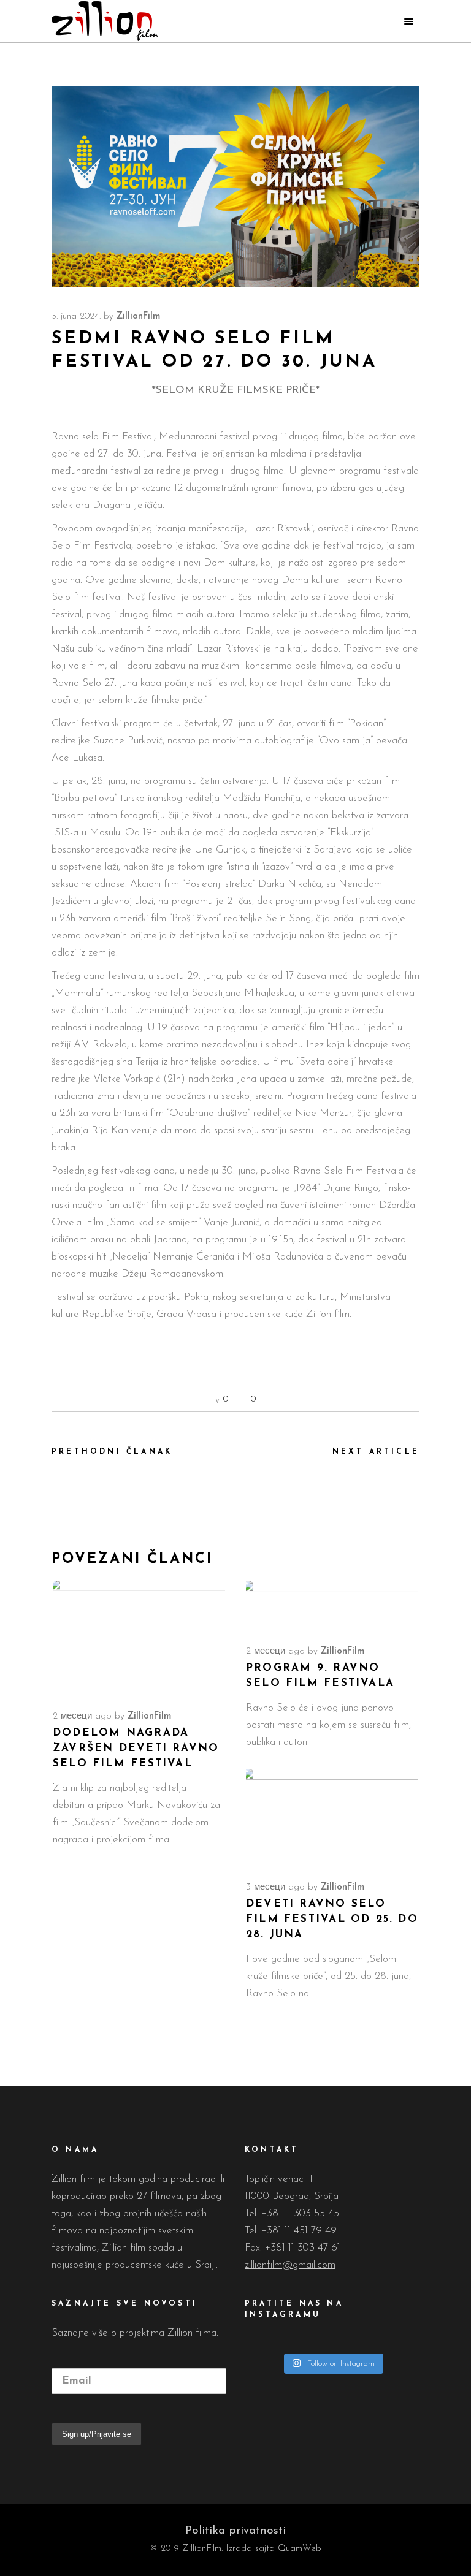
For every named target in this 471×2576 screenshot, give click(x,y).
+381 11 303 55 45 (300, 2213)
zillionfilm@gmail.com (290, 2265)
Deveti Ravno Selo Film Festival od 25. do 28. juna (332, 1919)
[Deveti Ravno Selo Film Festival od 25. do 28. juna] (332, 1818)
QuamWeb (300, 2549)
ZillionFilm (138, 317)
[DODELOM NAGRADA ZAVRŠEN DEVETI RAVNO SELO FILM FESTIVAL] (139, 1638)
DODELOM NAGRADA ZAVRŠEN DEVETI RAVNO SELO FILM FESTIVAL (136, 1748)
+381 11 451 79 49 (299, 2231)
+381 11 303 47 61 (303, 2248)
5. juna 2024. (76, 317)
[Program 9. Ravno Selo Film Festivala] (332, 1605)
